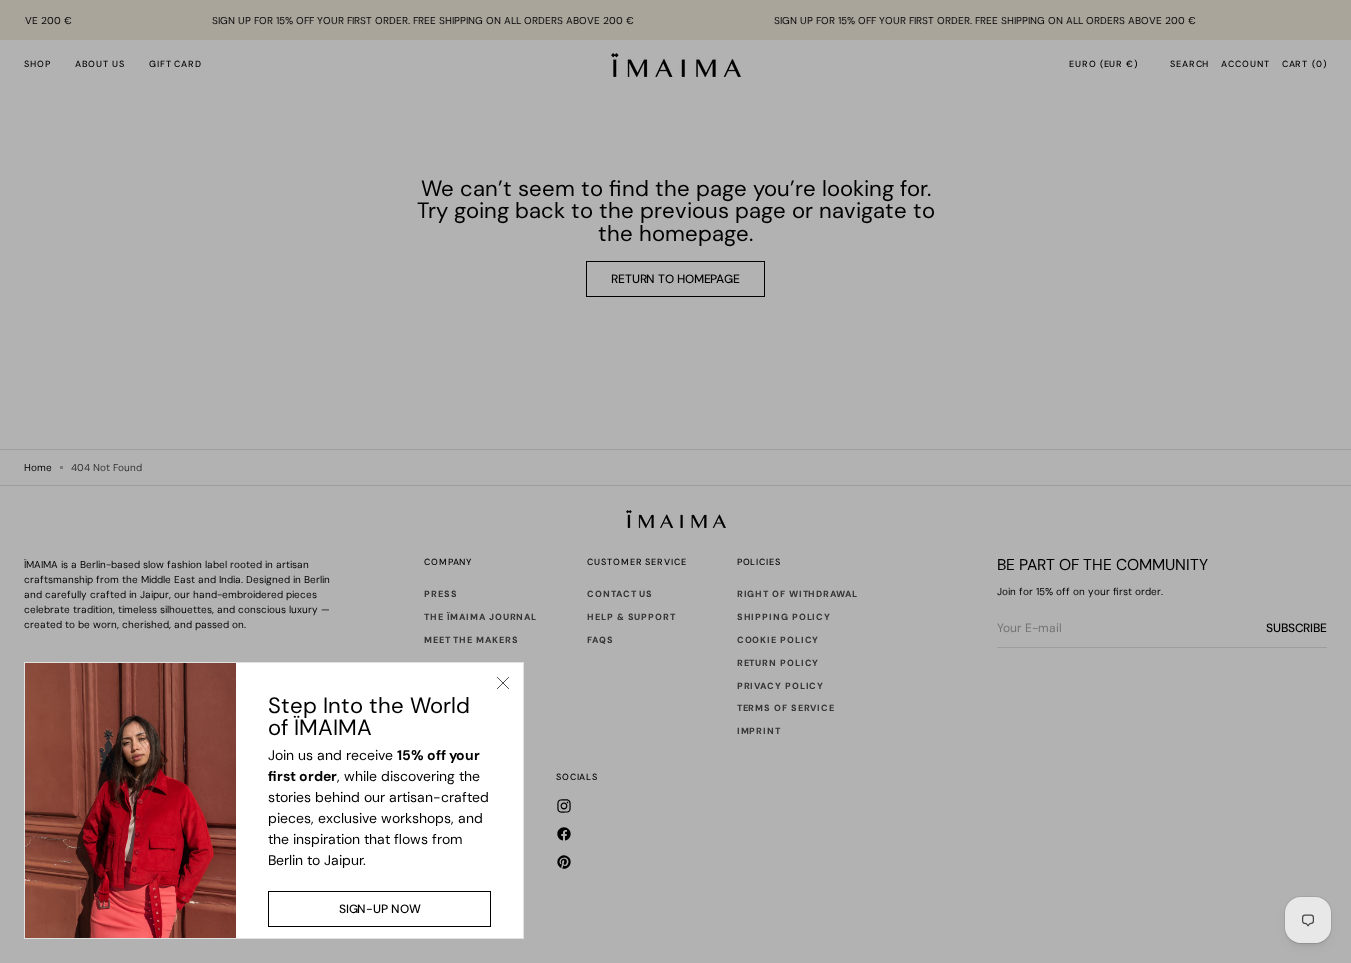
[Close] (503, 683)
